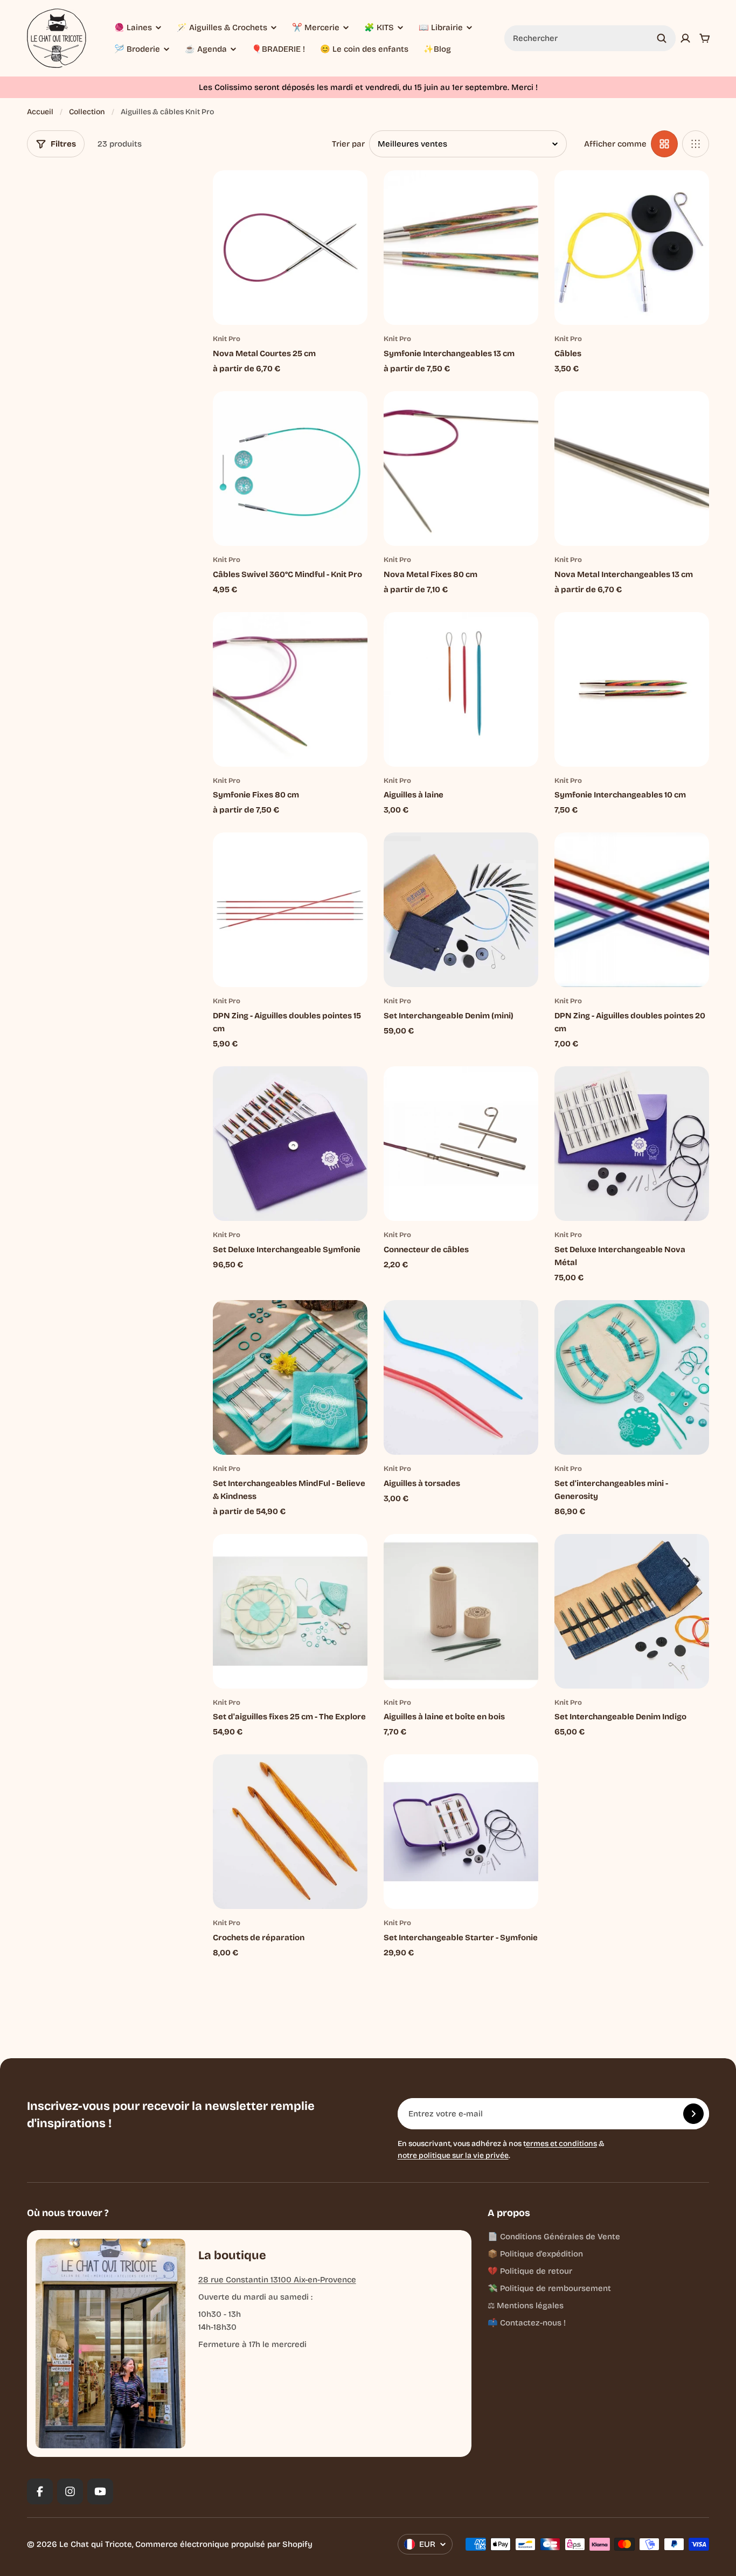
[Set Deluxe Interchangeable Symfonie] (290, 1144)
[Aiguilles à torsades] (461, 1377)
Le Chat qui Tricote (96, 2544)
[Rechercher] (662, 38)
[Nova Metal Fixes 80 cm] (461, 468)
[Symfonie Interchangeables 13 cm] (461, 248)
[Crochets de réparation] (290, 1832)
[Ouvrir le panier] (705, 38)
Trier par (348, 144)
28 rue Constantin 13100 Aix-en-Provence (277, 2280)
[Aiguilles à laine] (461, 689)
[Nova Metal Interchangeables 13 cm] (632, 468)
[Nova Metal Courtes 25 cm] (290, 248)
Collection (87, 112)
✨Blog (437, 49)
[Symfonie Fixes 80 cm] (290, 689)
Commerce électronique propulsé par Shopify (224, 2544)
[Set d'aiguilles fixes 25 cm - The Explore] (290, 1611)
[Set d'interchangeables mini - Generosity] (632, 1377)
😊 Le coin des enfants (364, 49)
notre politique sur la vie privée (453, 2155)
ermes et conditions (561, 2144)
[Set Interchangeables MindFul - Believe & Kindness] (290, 1377)
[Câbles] (632, 248)
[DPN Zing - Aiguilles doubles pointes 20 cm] (632, 910)
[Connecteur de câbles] (461, 1144)
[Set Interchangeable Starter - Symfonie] (461, 1832)
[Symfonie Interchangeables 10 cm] (632, 689)
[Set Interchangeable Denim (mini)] (461, 910)
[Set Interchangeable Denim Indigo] (632, 1611)
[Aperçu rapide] (343, 195)
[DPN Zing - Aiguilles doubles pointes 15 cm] (290, 910)
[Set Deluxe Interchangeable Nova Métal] (632, 1144)
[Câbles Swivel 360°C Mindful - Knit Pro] (290, 468)
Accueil (40, 112)
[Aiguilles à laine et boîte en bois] (461, 1611)
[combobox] (590, 38)
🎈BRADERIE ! (278, 49)
